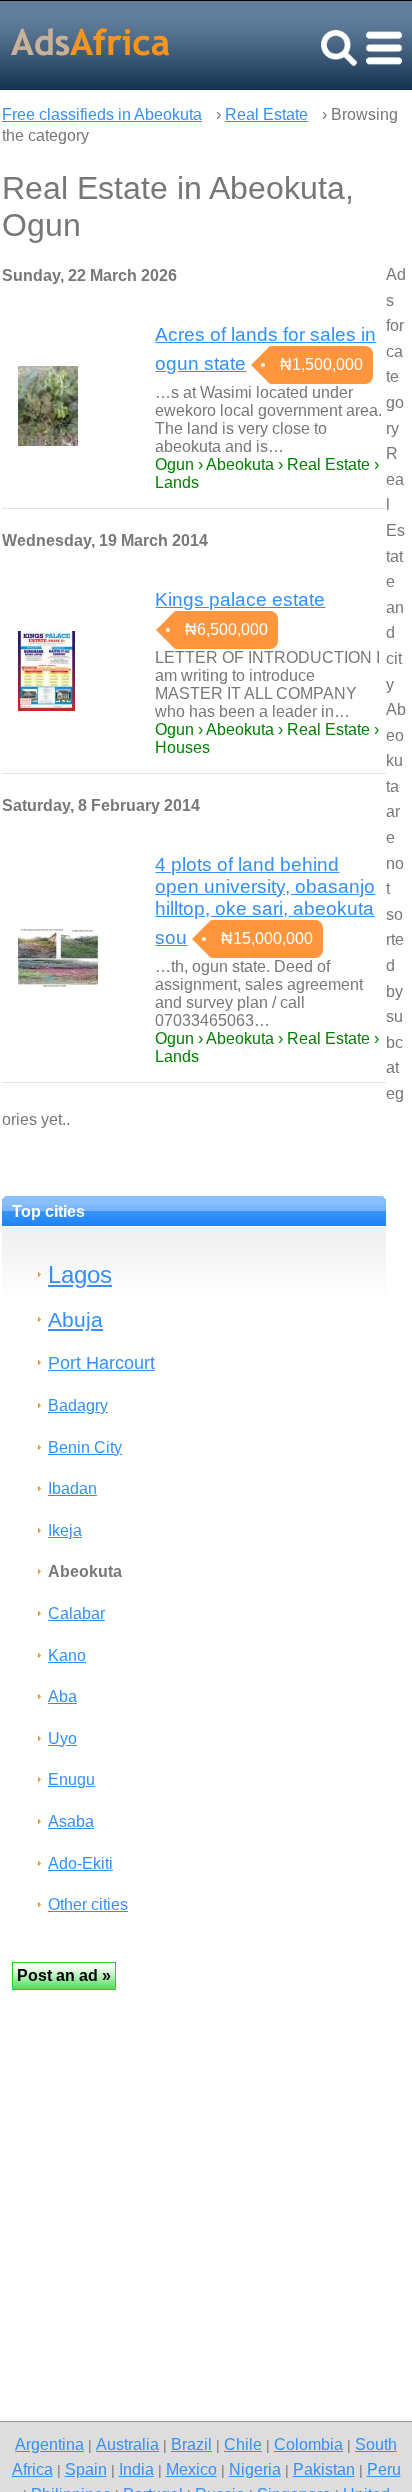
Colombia (308, 2444)
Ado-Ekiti (80, 1863)
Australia (127, 2444)
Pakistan (324, 2469)
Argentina (49, 2444)
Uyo (62, 1738)
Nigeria (255, 2469)
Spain (86, 2469)
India (136, 2469)
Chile (243, 2444)
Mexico (191, 2469)
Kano (67, 1655)
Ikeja (65, 1530)
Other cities (88, 1904)
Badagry (78, 1405)
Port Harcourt (101, 1362)
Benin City (85, 1447)
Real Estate (266, 114)
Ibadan (72, 1488)
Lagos (80, 1274)
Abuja (75, 1319)
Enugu (71, 1779)
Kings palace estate (240, 599)
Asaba (71, 1821)
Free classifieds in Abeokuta (102, 114)
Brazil (191, 2444)
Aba (62, 1696)
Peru (384, 2469)
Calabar (76, 1613)
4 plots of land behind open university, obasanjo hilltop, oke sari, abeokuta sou (265, 901)
